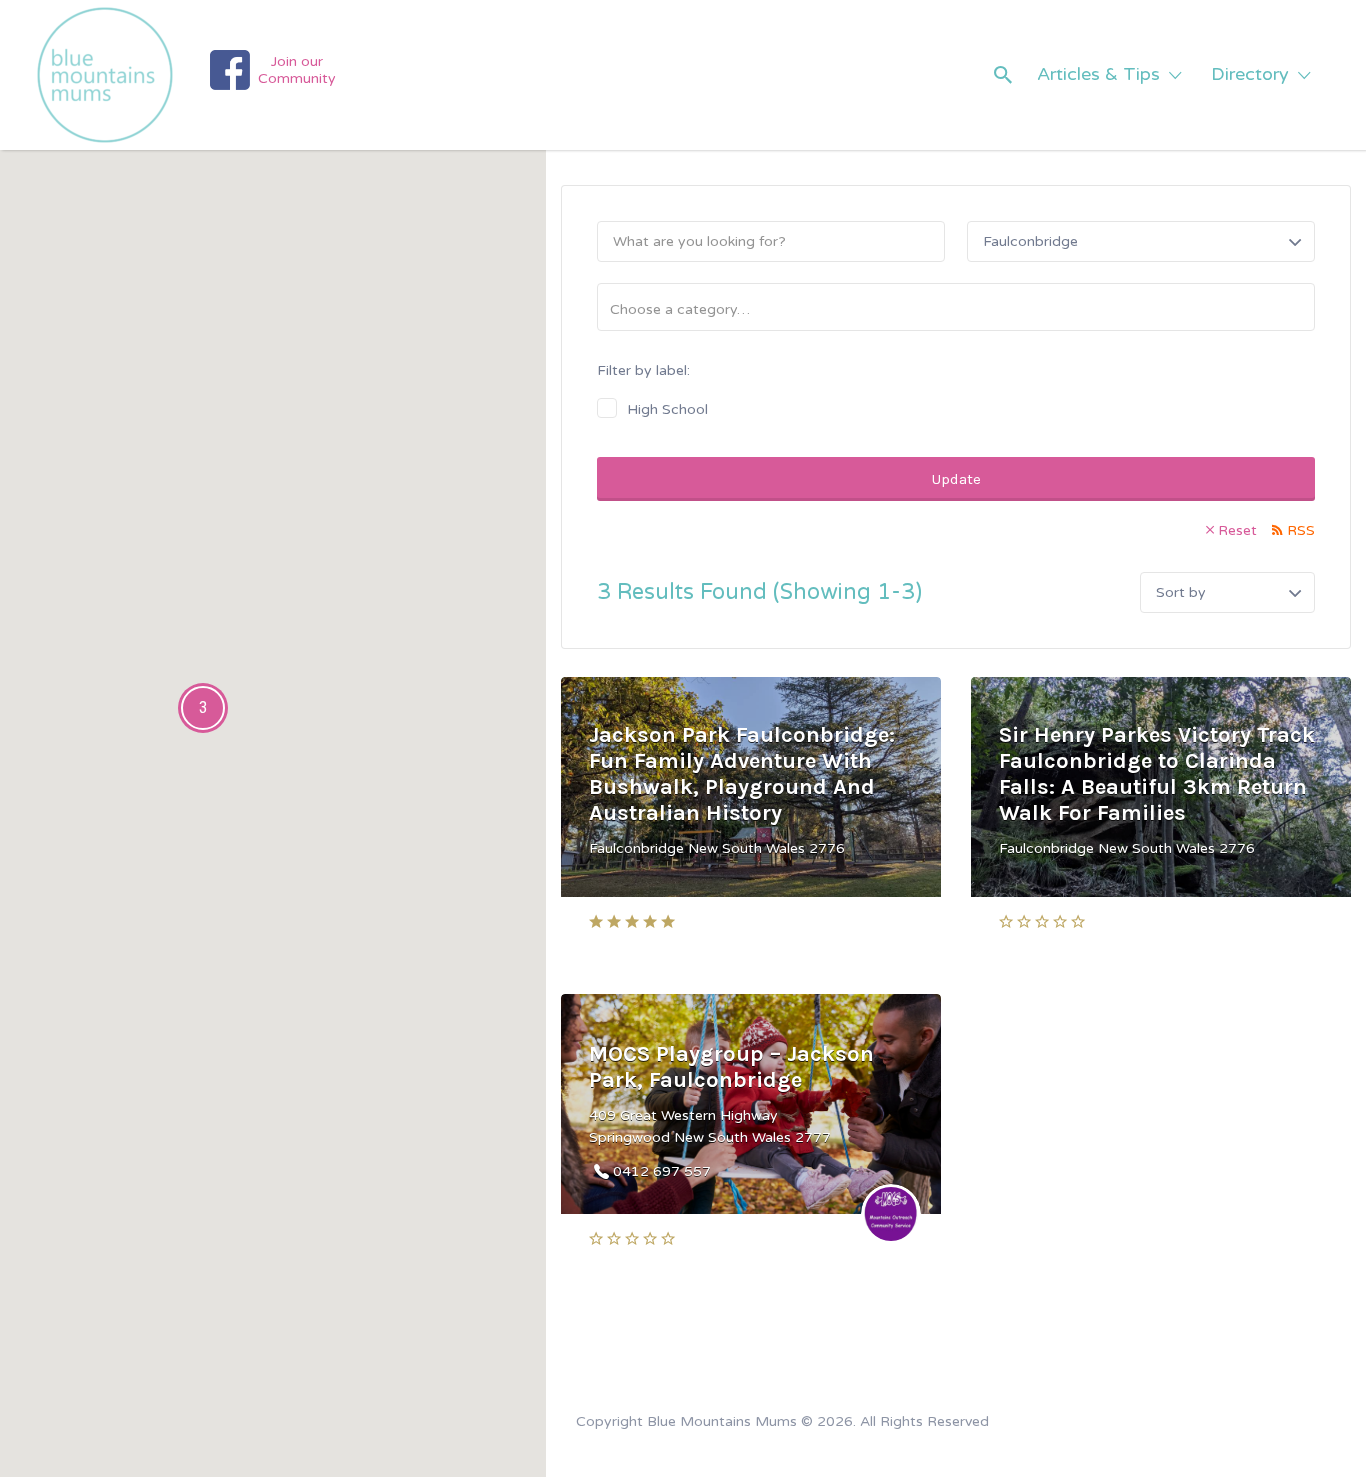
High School (667, 409)
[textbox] (964, 309)
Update (956, 479)
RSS (1301, 530)
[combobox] (956, 307)
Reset (1237, 530)
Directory (1250, 74)
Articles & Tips (1098, 74)
